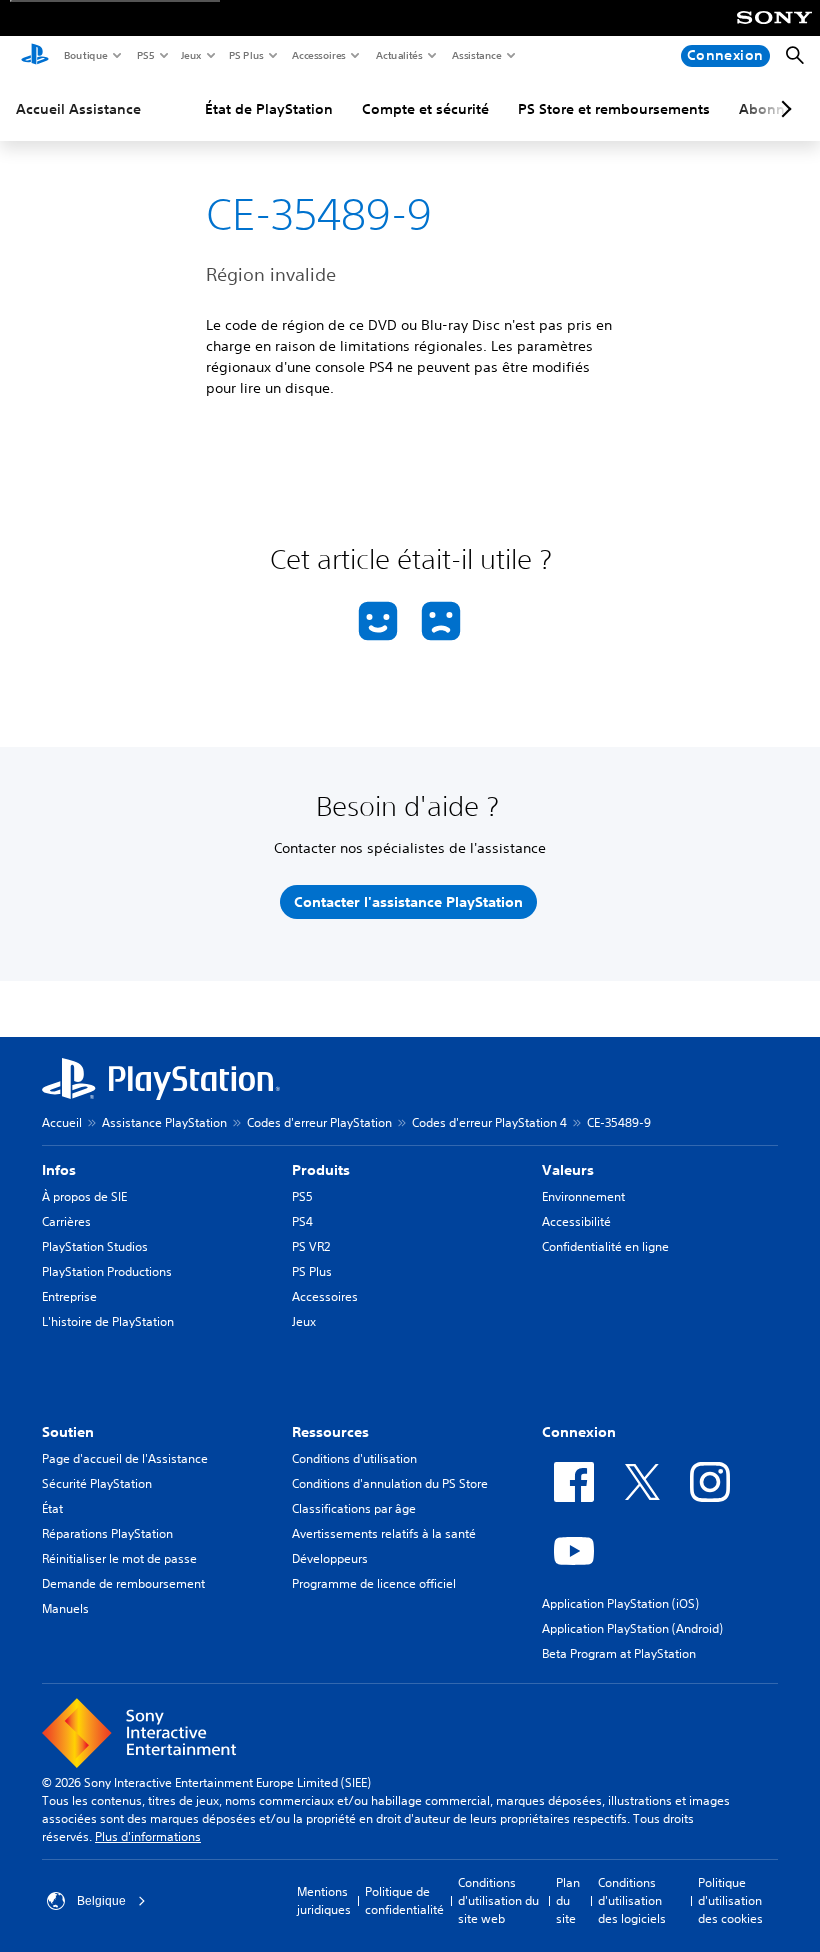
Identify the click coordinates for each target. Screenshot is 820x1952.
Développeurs (330, 1558)
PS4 (302, 1221)
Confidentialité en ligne (605, 1246)
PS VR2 (311, 1246)
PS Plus (245, 55)
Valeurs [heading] (568, 1170)
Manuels (65, 1608)
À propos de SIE (84, 1196)
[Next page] (783, 109)
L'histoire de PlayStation (108, 1321)
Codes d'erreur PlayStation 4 (489, 1122)
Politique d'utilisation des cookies (730, 1900)
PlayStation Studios (95, 1246)
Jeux (190, 55)
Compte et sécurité (425, 109)
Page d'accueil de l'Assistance (125, 1458)
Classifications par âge (354, 1508)
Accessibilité (576, 1221)
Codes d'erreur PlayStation (319, 1122)
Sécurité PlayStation (97, 1483)
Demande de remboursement (123, 1583)
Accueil (62, 1122)
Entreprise (69, 1296)
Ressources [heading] (330, 1432)
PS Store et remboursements (614, 109)
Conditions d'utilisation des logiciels (632, 1900)
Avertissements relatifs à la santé (384, 1533)
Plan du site (568, 1900)
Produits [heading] (321, 1170)
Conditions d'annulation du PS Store (390, 1483)
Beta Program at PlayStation (619, 1653)
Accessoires (318, 55)
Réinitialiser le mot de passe (119, 1558)
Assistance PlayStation (164, 1122)
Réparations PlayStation (107, 1533)
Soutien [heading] (68, 1432)
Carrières (66, 1221)
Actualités (398, 55)
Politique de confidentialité (404, 1900)
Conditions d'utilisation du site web (498, 1900)
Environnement (583, 1196)
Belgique (101, 1901)
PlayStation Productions (107, 1271)
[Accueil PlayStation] (35, 56)
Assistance (476, 55)
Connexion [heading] (579, 1432)
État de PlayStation (269, 109)
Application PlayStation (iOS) (620, 1603)
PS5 (144, 55)
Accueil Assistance (78, 109)
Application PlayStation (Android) (632, 1628)
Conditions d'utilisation (354, 1458)
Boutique (85, 55)
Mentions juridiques (324, 1900)
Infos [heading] (59, 1170)
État (52, 1508)
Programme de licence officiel (374, 1583)
